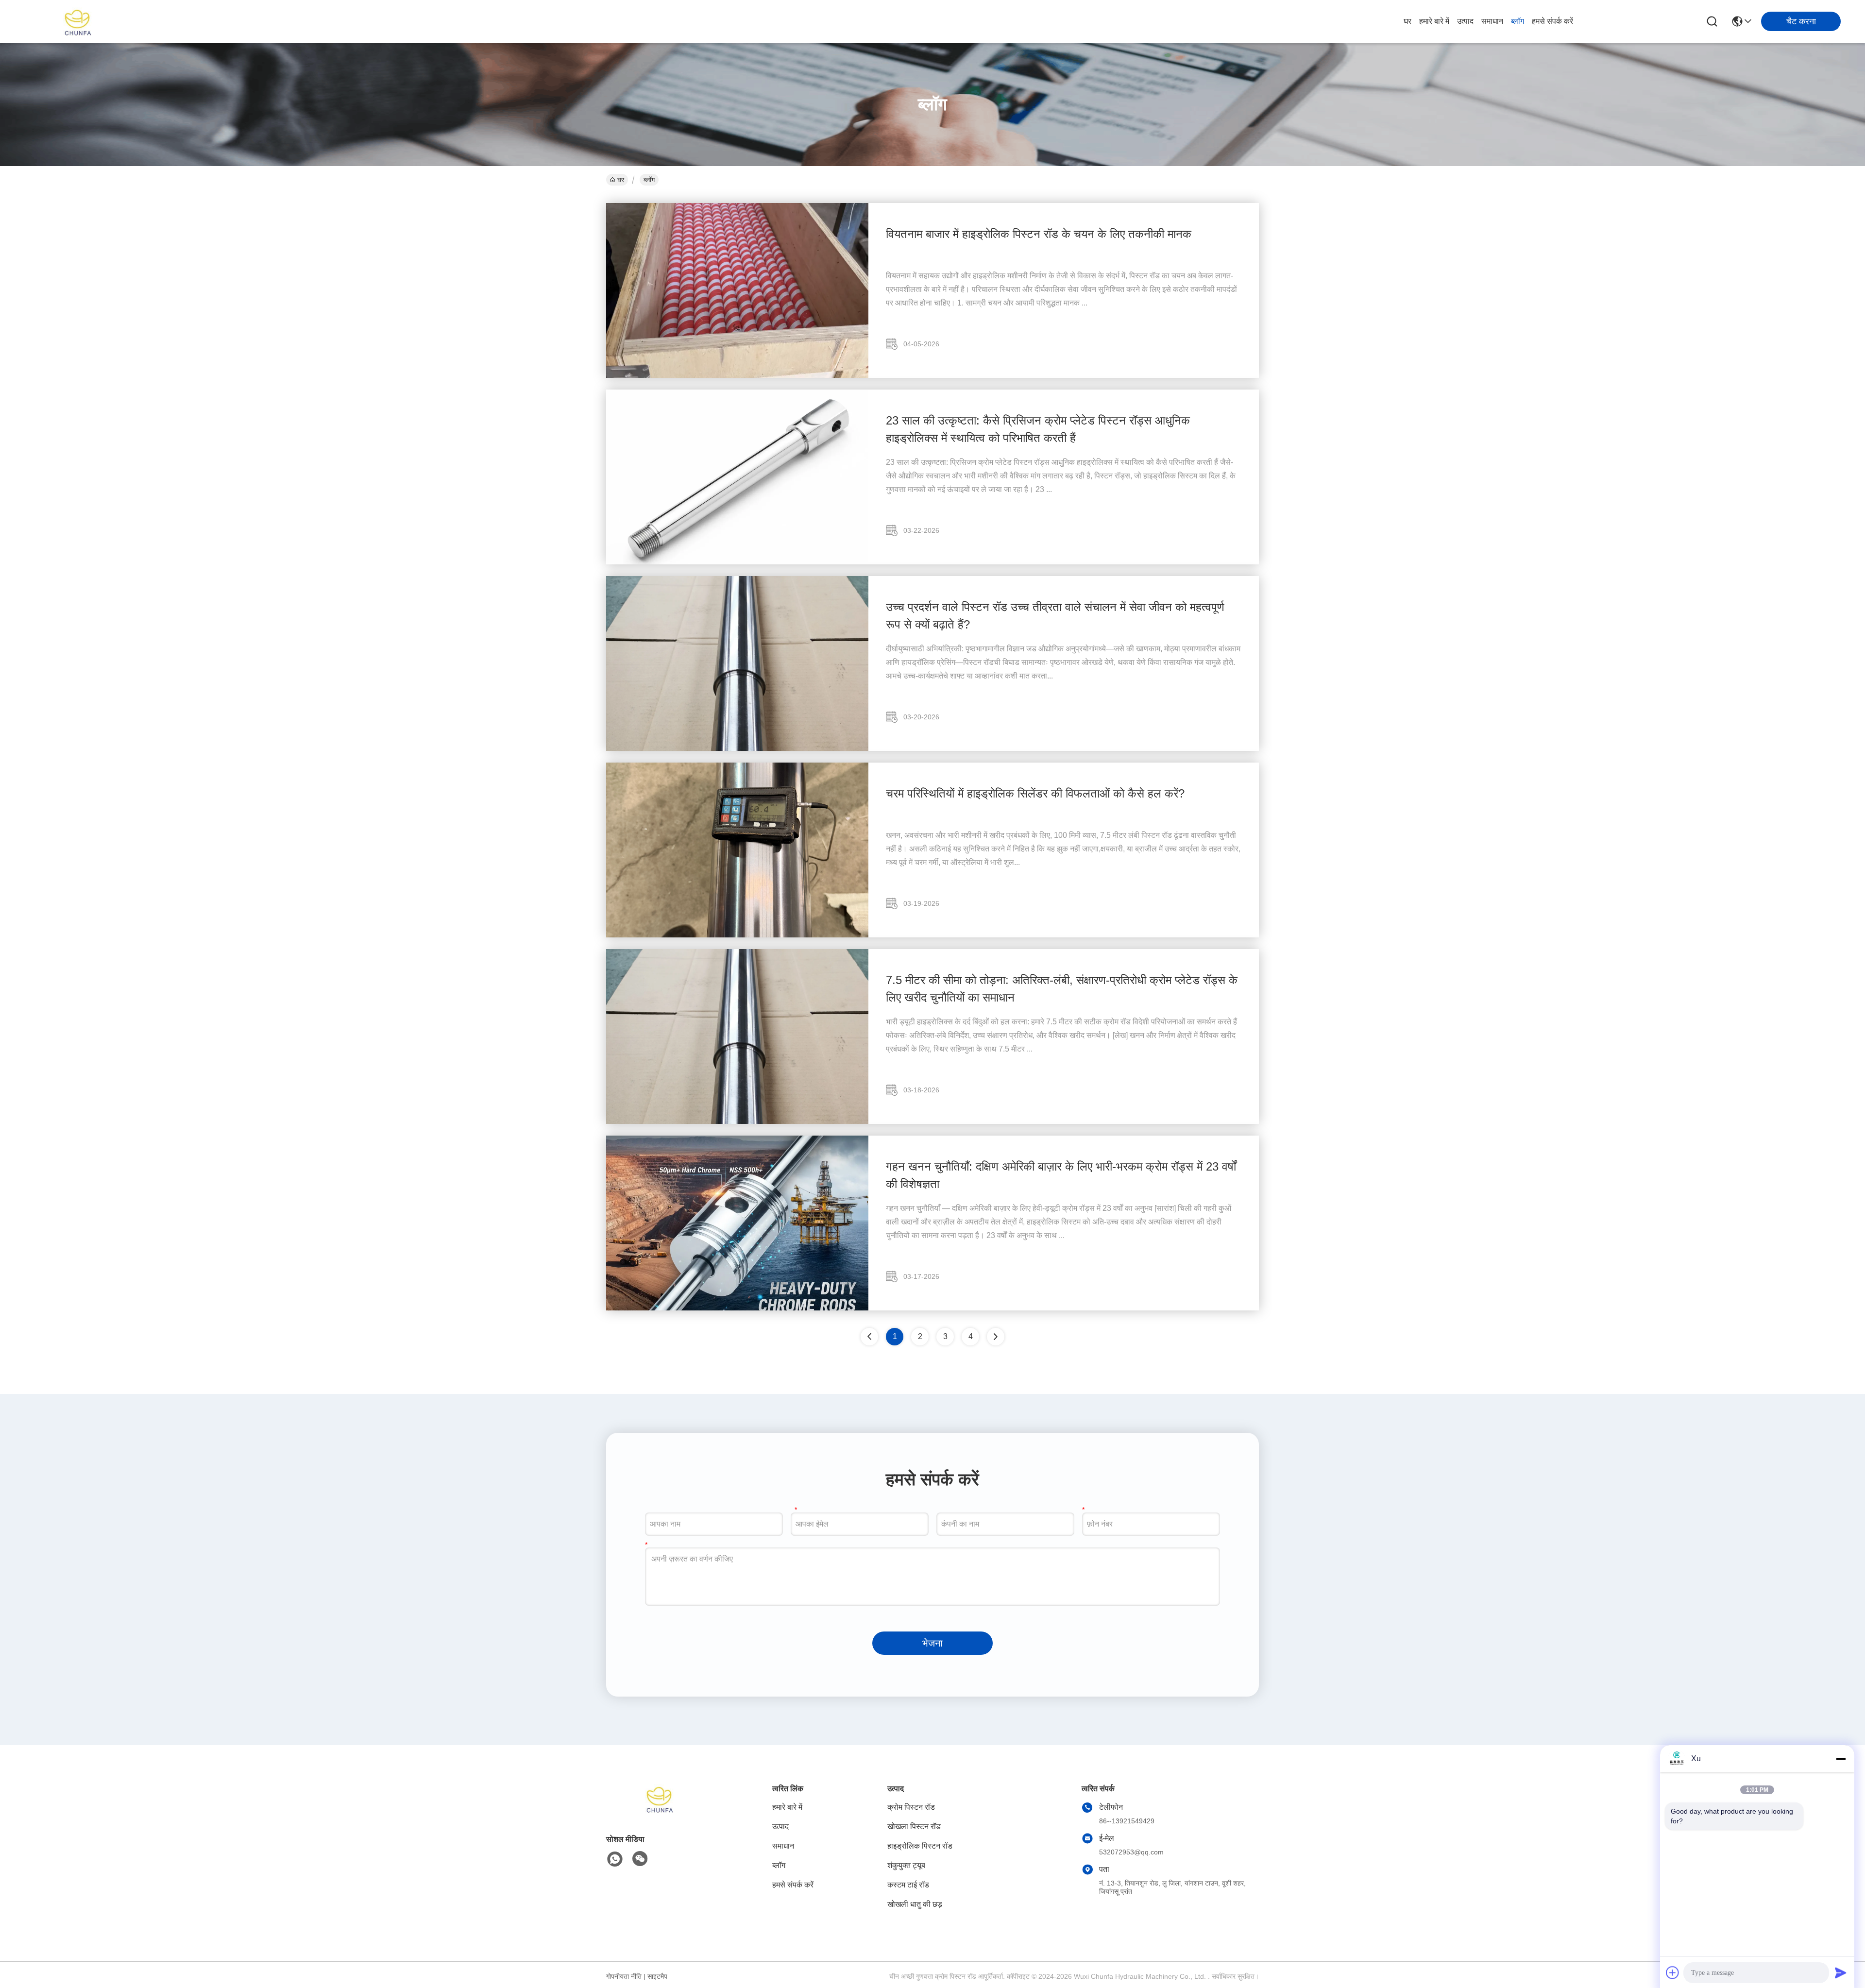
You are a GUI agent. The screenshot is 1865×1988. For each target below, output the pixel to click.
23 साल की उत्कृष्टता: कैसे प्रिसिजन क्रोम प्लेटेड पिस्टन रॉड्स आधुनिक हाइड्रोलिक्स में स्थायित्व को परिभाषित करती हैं (1038, 429)
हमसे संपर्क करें (1552, 21)
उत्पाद (1465, 21)
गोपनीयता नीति (624, 1976)
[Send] (1841, 1972)
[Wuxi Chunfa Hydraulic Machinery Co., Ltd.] (78, 21)
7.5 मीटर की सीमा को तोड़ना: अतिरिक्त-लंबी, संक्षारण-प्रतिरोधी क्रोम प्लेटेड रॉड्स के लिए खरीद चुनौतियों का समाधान (1062, 989)
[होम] (660, 1810)
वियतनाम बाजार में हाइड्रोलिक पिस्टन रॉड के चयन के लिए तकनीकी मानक (1039, 234)
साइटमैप (657, 1976)
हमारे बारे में (1434, 21)
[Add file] (1673, 1972)
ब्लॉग (1517, 21)
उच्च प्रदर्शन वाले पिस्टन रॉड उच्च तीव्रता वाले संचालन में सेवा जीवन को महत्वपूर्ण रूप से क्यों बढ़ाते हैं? (1055, 616)
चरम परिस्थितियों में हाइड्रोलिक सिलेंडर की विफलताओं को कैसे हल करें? (1035, 793)
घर (1407, 21)
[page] (996, 1337)
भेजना (932, 1643)
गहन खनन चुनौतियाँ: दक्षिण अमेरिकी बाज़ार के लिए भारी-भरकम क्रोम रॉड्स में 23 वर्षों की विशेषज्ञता (1061, 1175)
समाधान (1492, 21)
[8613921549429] (615, 1859)
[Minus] (1841, 1759)
